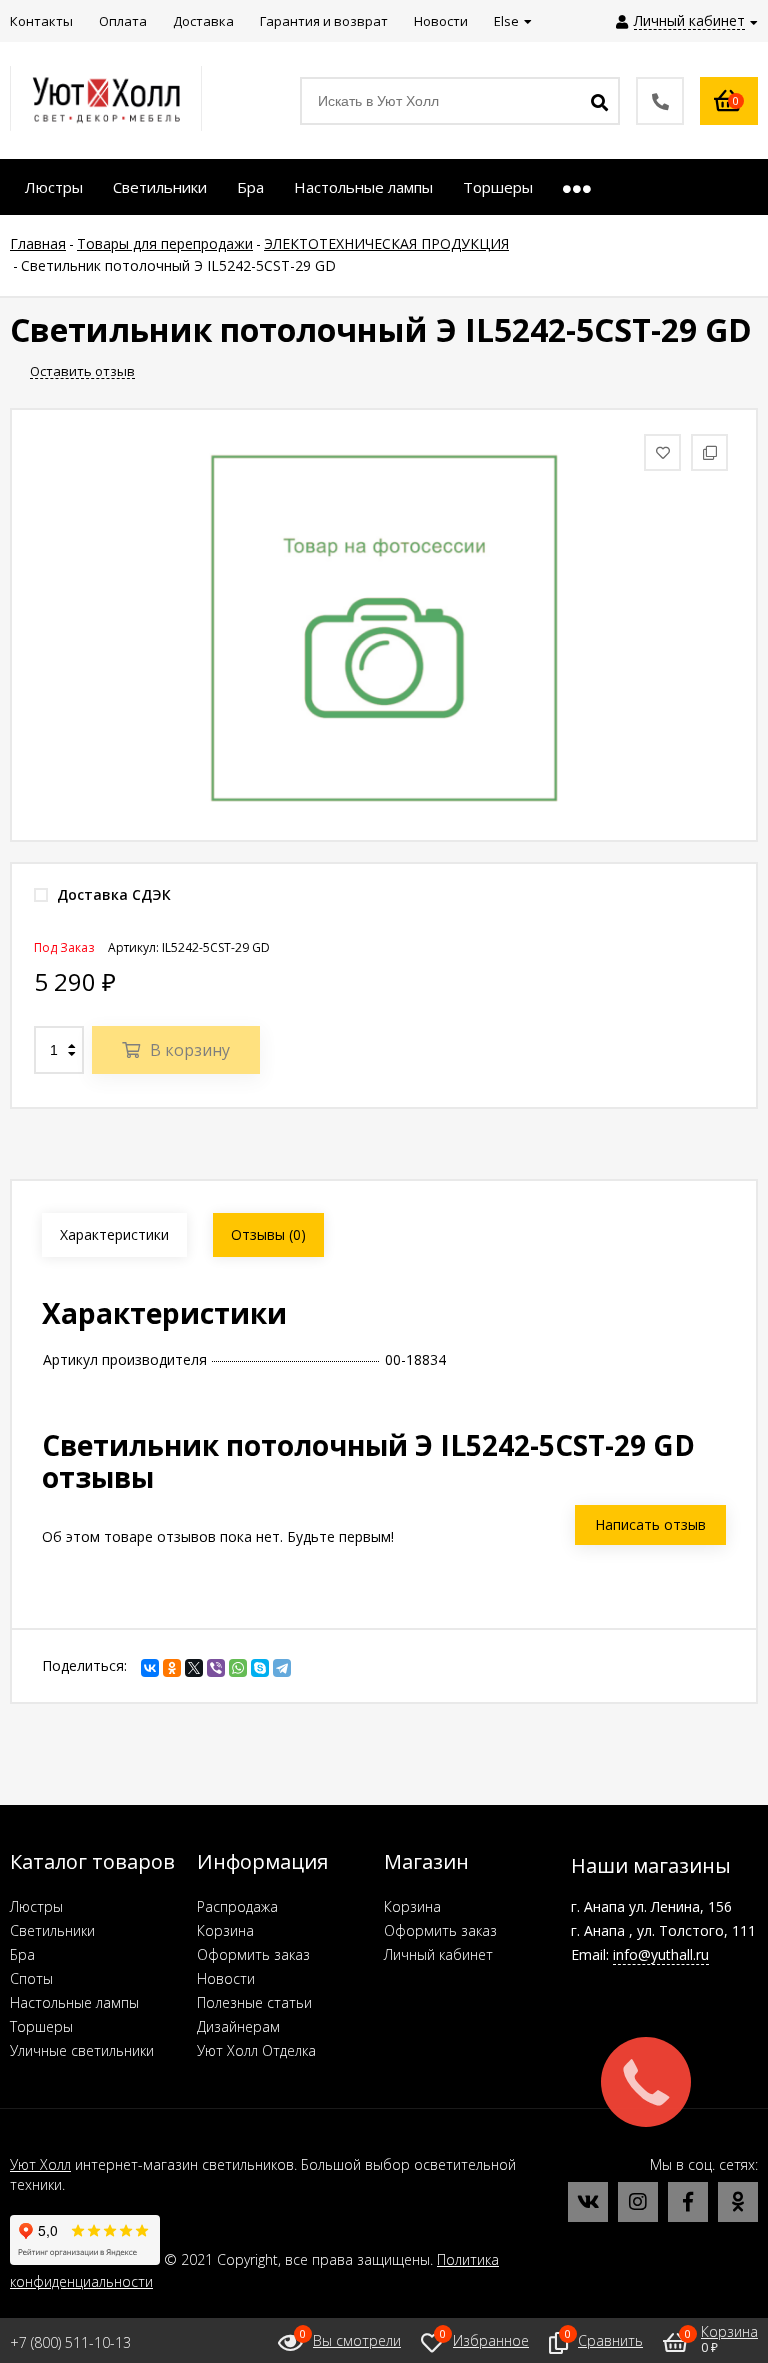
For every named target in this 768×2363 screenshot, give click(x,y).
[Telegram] (282, 1668)
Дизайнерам (238, 2026)
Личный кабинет (438, 1954)
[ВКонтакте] (150, 1668)
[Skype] (260, 1668)
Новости (226, 1978)
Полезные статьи (254, 2002)
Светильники (52, 1930)
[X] (194, 1668)
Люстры (36, 1906)
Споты (31, 1978)
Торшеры (41, 2026)
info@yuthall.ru (661, 1954)
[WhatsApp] (238, 1668)
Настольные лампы (74, 2002)
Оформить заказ (253, 1954)
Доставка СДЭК (112, 894)
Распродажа (237, 1906)
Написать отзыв (650, 1524)
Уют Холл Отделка (256, 2050)
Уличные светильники (82, 2050)
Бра (22, 1954)
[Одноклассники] (172, 1668)
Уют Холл (40, 2164)
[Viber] (216, 1668)
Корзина (225, 1930)
